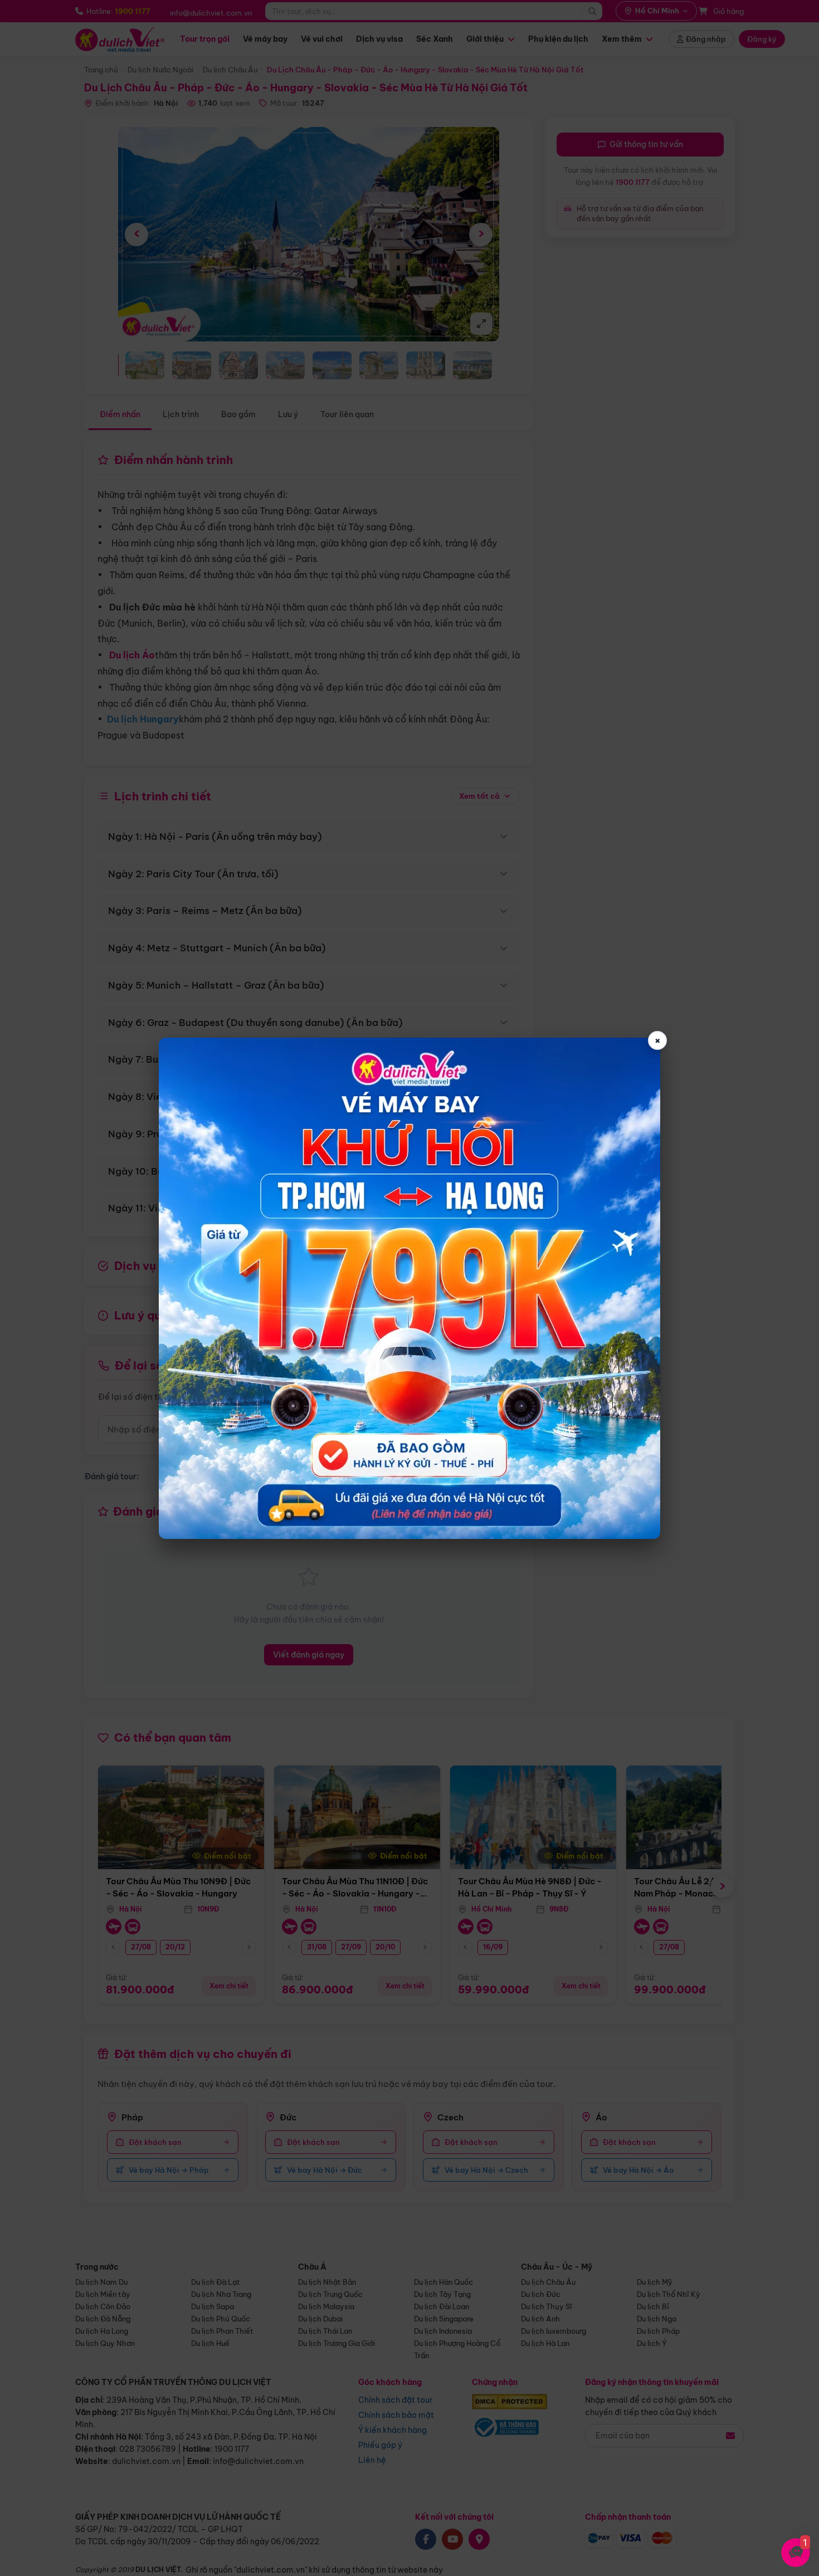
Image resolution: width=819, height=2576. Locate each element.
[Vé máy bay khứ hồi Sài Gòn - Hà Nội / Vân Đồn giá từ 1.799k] (409, 1288)
